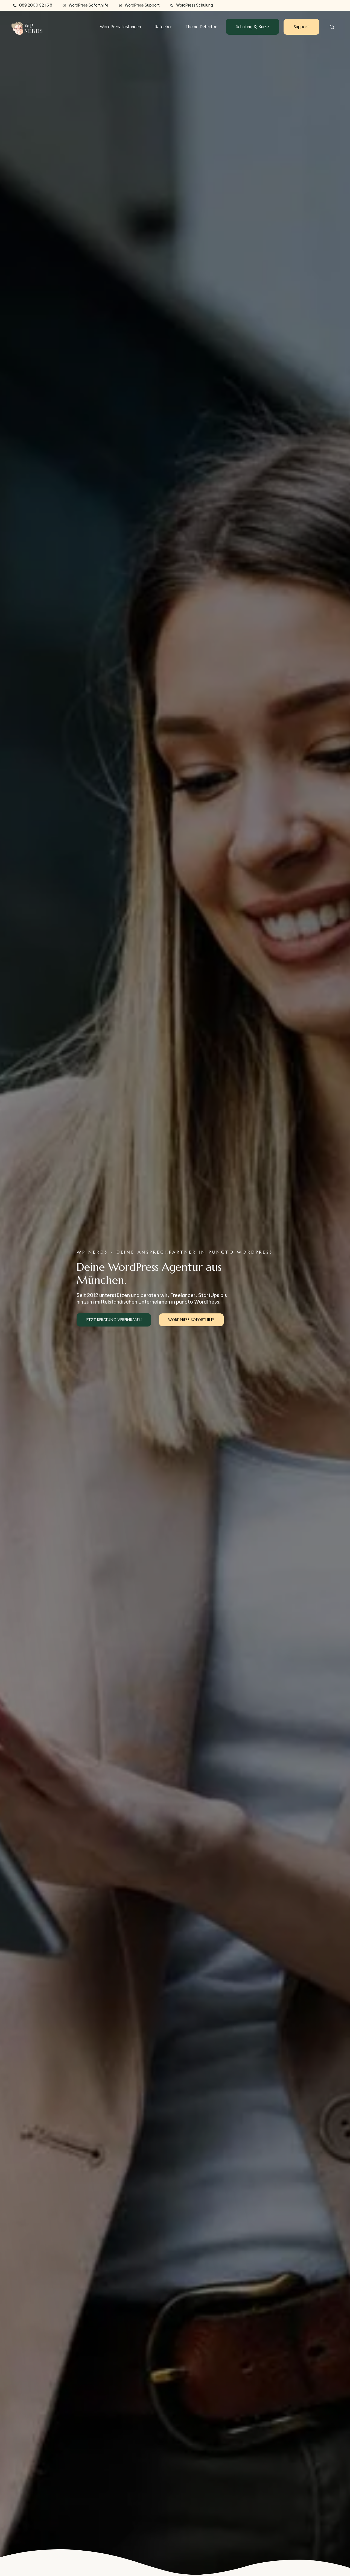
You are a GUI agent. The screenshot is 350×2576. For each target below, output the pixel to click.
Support (301, 27)
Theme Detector (201, 27)
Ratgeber (163, 27)
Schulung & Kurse (253, 27)
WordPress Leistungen (120, 27)
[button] (330, 27)
